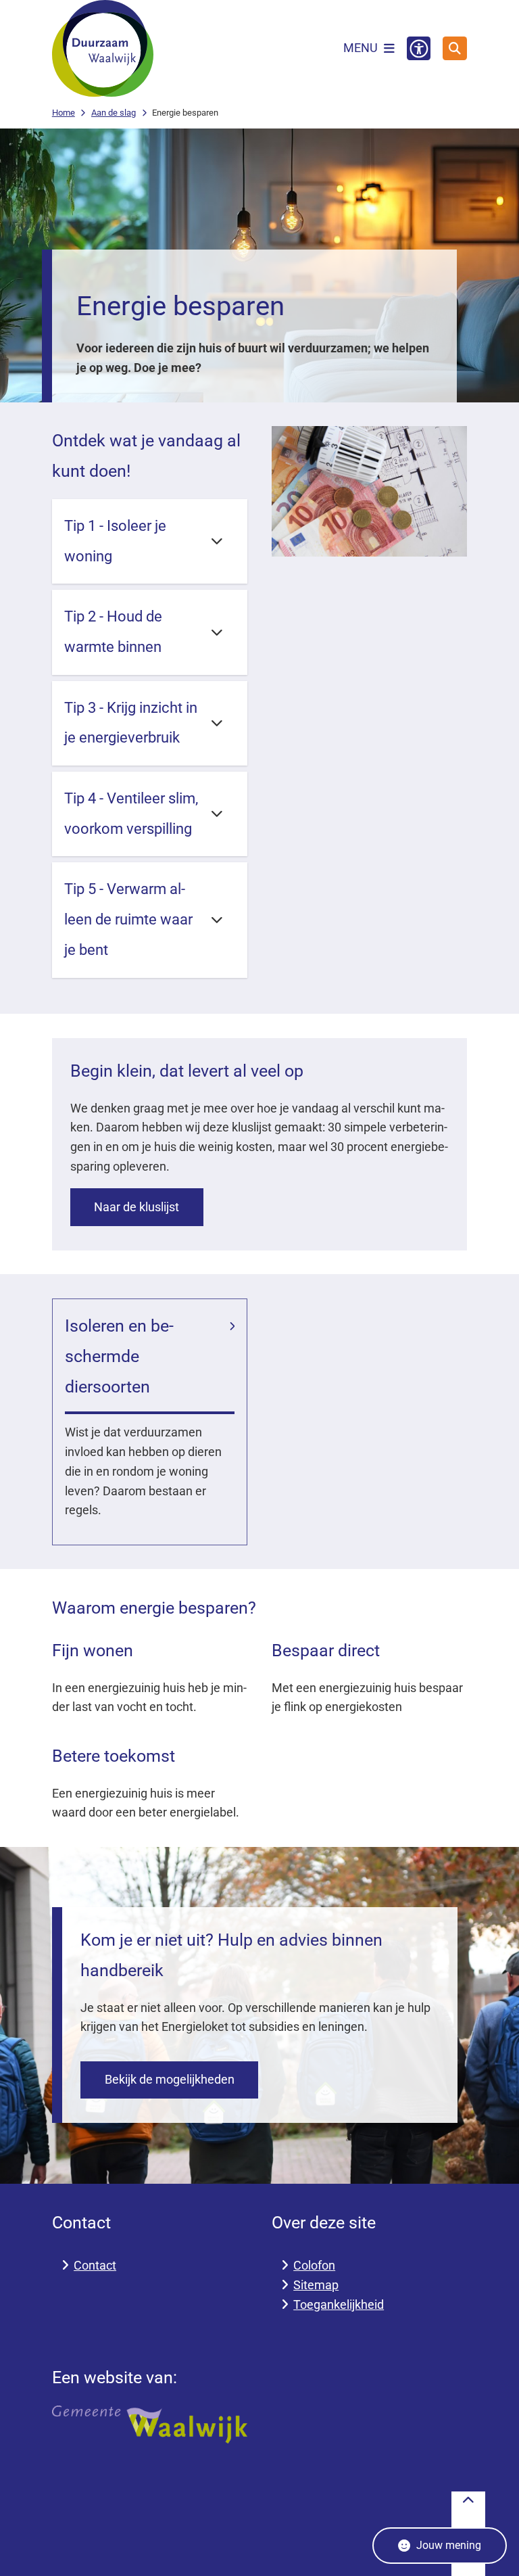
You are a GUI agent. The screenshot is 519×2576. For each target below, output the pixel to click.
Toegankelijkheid (339, 2304)
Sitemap (316, 2285)
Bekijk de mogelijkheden (170, 2079)
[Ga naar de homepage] (103, 48)
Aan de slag (114, 113)
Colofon (314, 2265)
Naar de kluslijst (137, 1207)
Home (64, 113)
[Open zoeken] (455, 49)
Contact (95, 2265)
